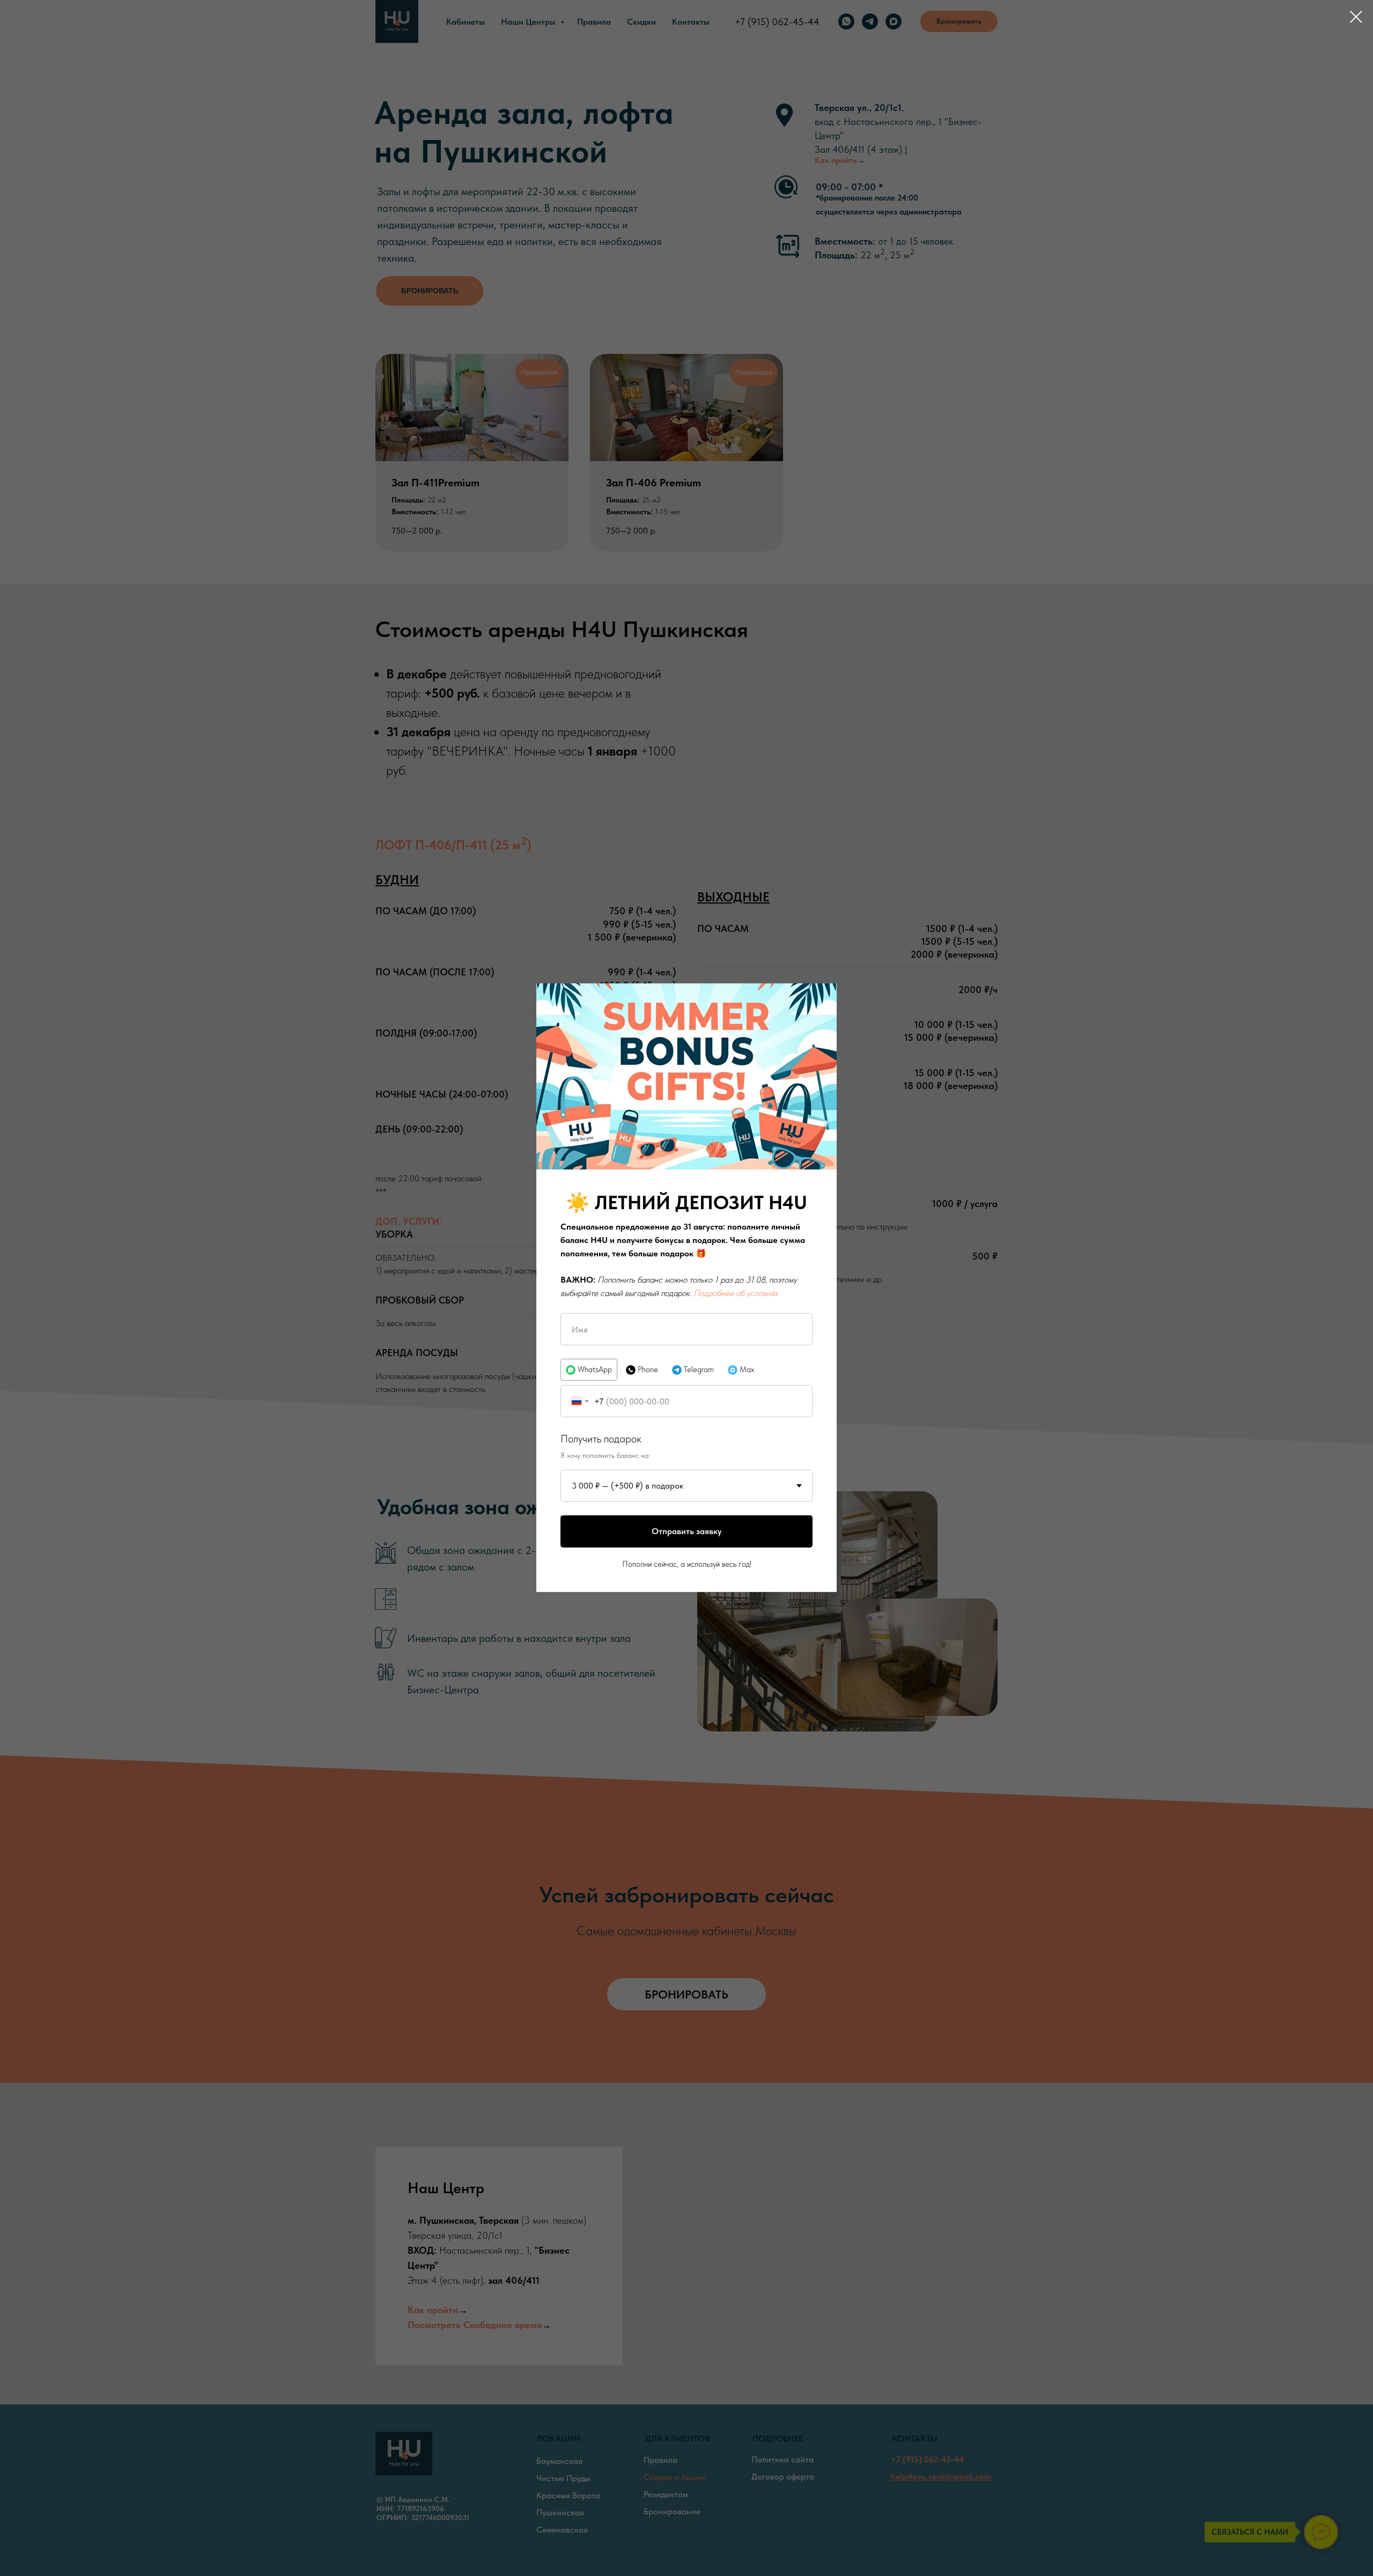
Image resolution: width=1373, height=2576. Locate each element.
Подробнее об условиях (736, 1293)
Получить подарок (601, 1439)
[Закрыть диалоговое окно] (1356, 17)
